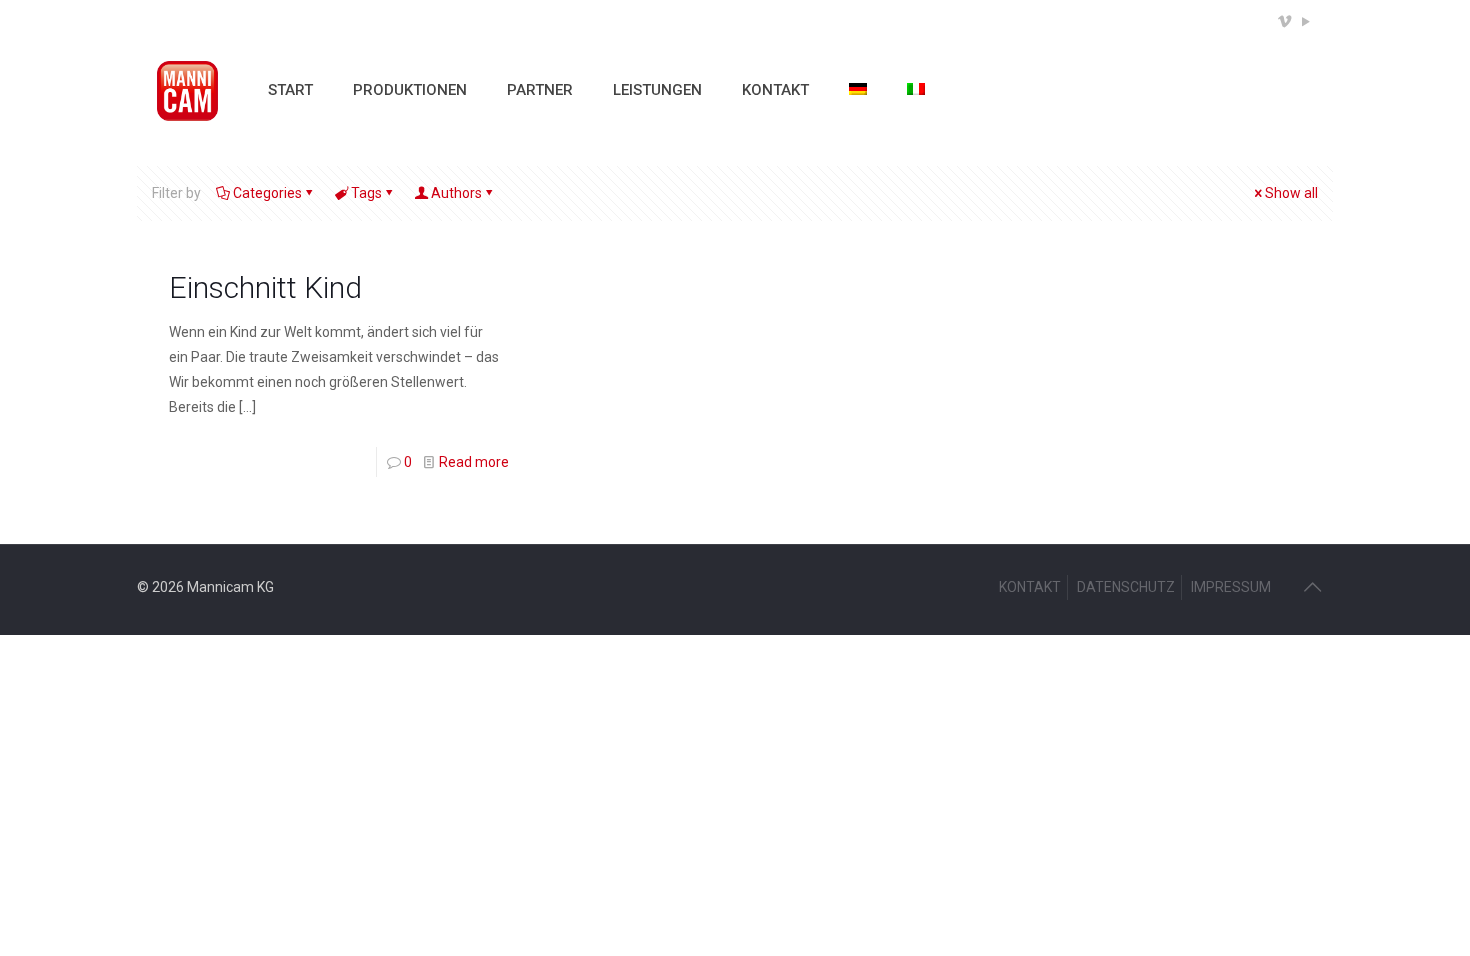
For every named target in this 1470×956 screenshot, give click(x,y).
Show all (1291, 193)
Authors (456, 193)
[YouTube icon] (1305, 22)
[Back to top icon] (1312, 587)
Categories (267, 193)
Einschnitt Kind (265, 287)
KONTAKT (1030, 587)
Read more (474, 462)
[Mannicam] (187, 90)
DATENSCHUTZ (1126, 587)
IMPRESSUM (1231, 587)
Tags (366, 193)
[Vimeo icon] (1284, 22)
